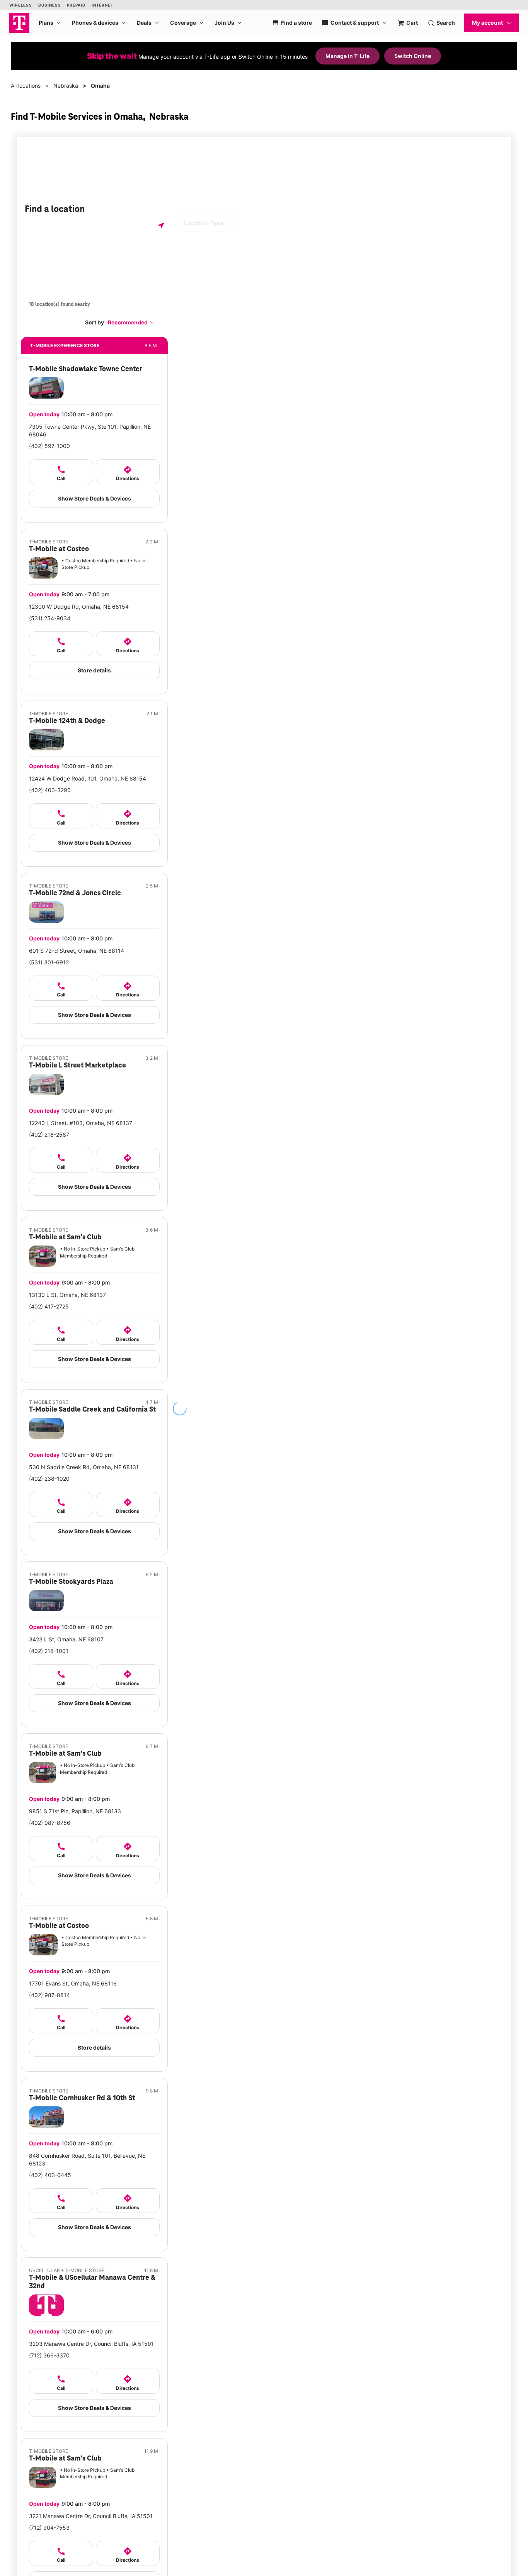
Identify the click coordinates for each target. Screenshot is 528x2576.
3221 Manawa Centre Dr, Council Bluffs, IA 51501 (91, 2516)
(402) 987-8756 (50, 1823)
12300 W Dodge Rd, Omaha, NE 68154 (79, 607)
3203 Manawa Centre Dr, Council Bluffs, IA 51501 (91, 2344)
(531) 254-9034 (50, 618)
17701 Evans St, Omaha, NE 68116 (73, 1983)
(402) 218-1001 (49, 1651)
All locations (26, 86)
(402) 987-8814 (49, 1995)
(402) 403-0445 (50, 2175)
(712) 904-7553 (49, 2528)
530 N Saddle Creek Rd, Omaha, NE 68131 (84, 1467)
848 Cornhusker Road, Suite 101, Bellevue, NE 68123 (87, 2159)
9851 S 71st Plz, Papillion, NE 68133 (75, 1811)
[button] (131, 322)
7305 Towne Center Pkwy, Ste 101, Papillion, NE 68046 (90, 430)
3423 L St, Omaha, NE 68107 (66, 1639)
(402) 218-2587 (49, 1134)
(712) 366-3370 (49, 2355)
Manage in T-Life (347, 56)
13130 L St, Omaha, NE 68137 (67, 1295)
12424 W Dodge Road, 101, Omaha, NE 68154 (88, 778)
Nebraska (66, 86)
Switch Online (413, 56)
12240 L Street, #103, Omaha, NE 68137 (81, 1123)
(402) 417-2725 (49, 1306)
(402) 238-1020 (49, 1479)
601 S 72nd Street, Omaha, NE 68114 (77, 951)
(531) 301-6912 (49, 962)
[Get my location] (161, 225)
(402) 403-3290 (50, 790)
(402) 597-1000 (49, 446)
